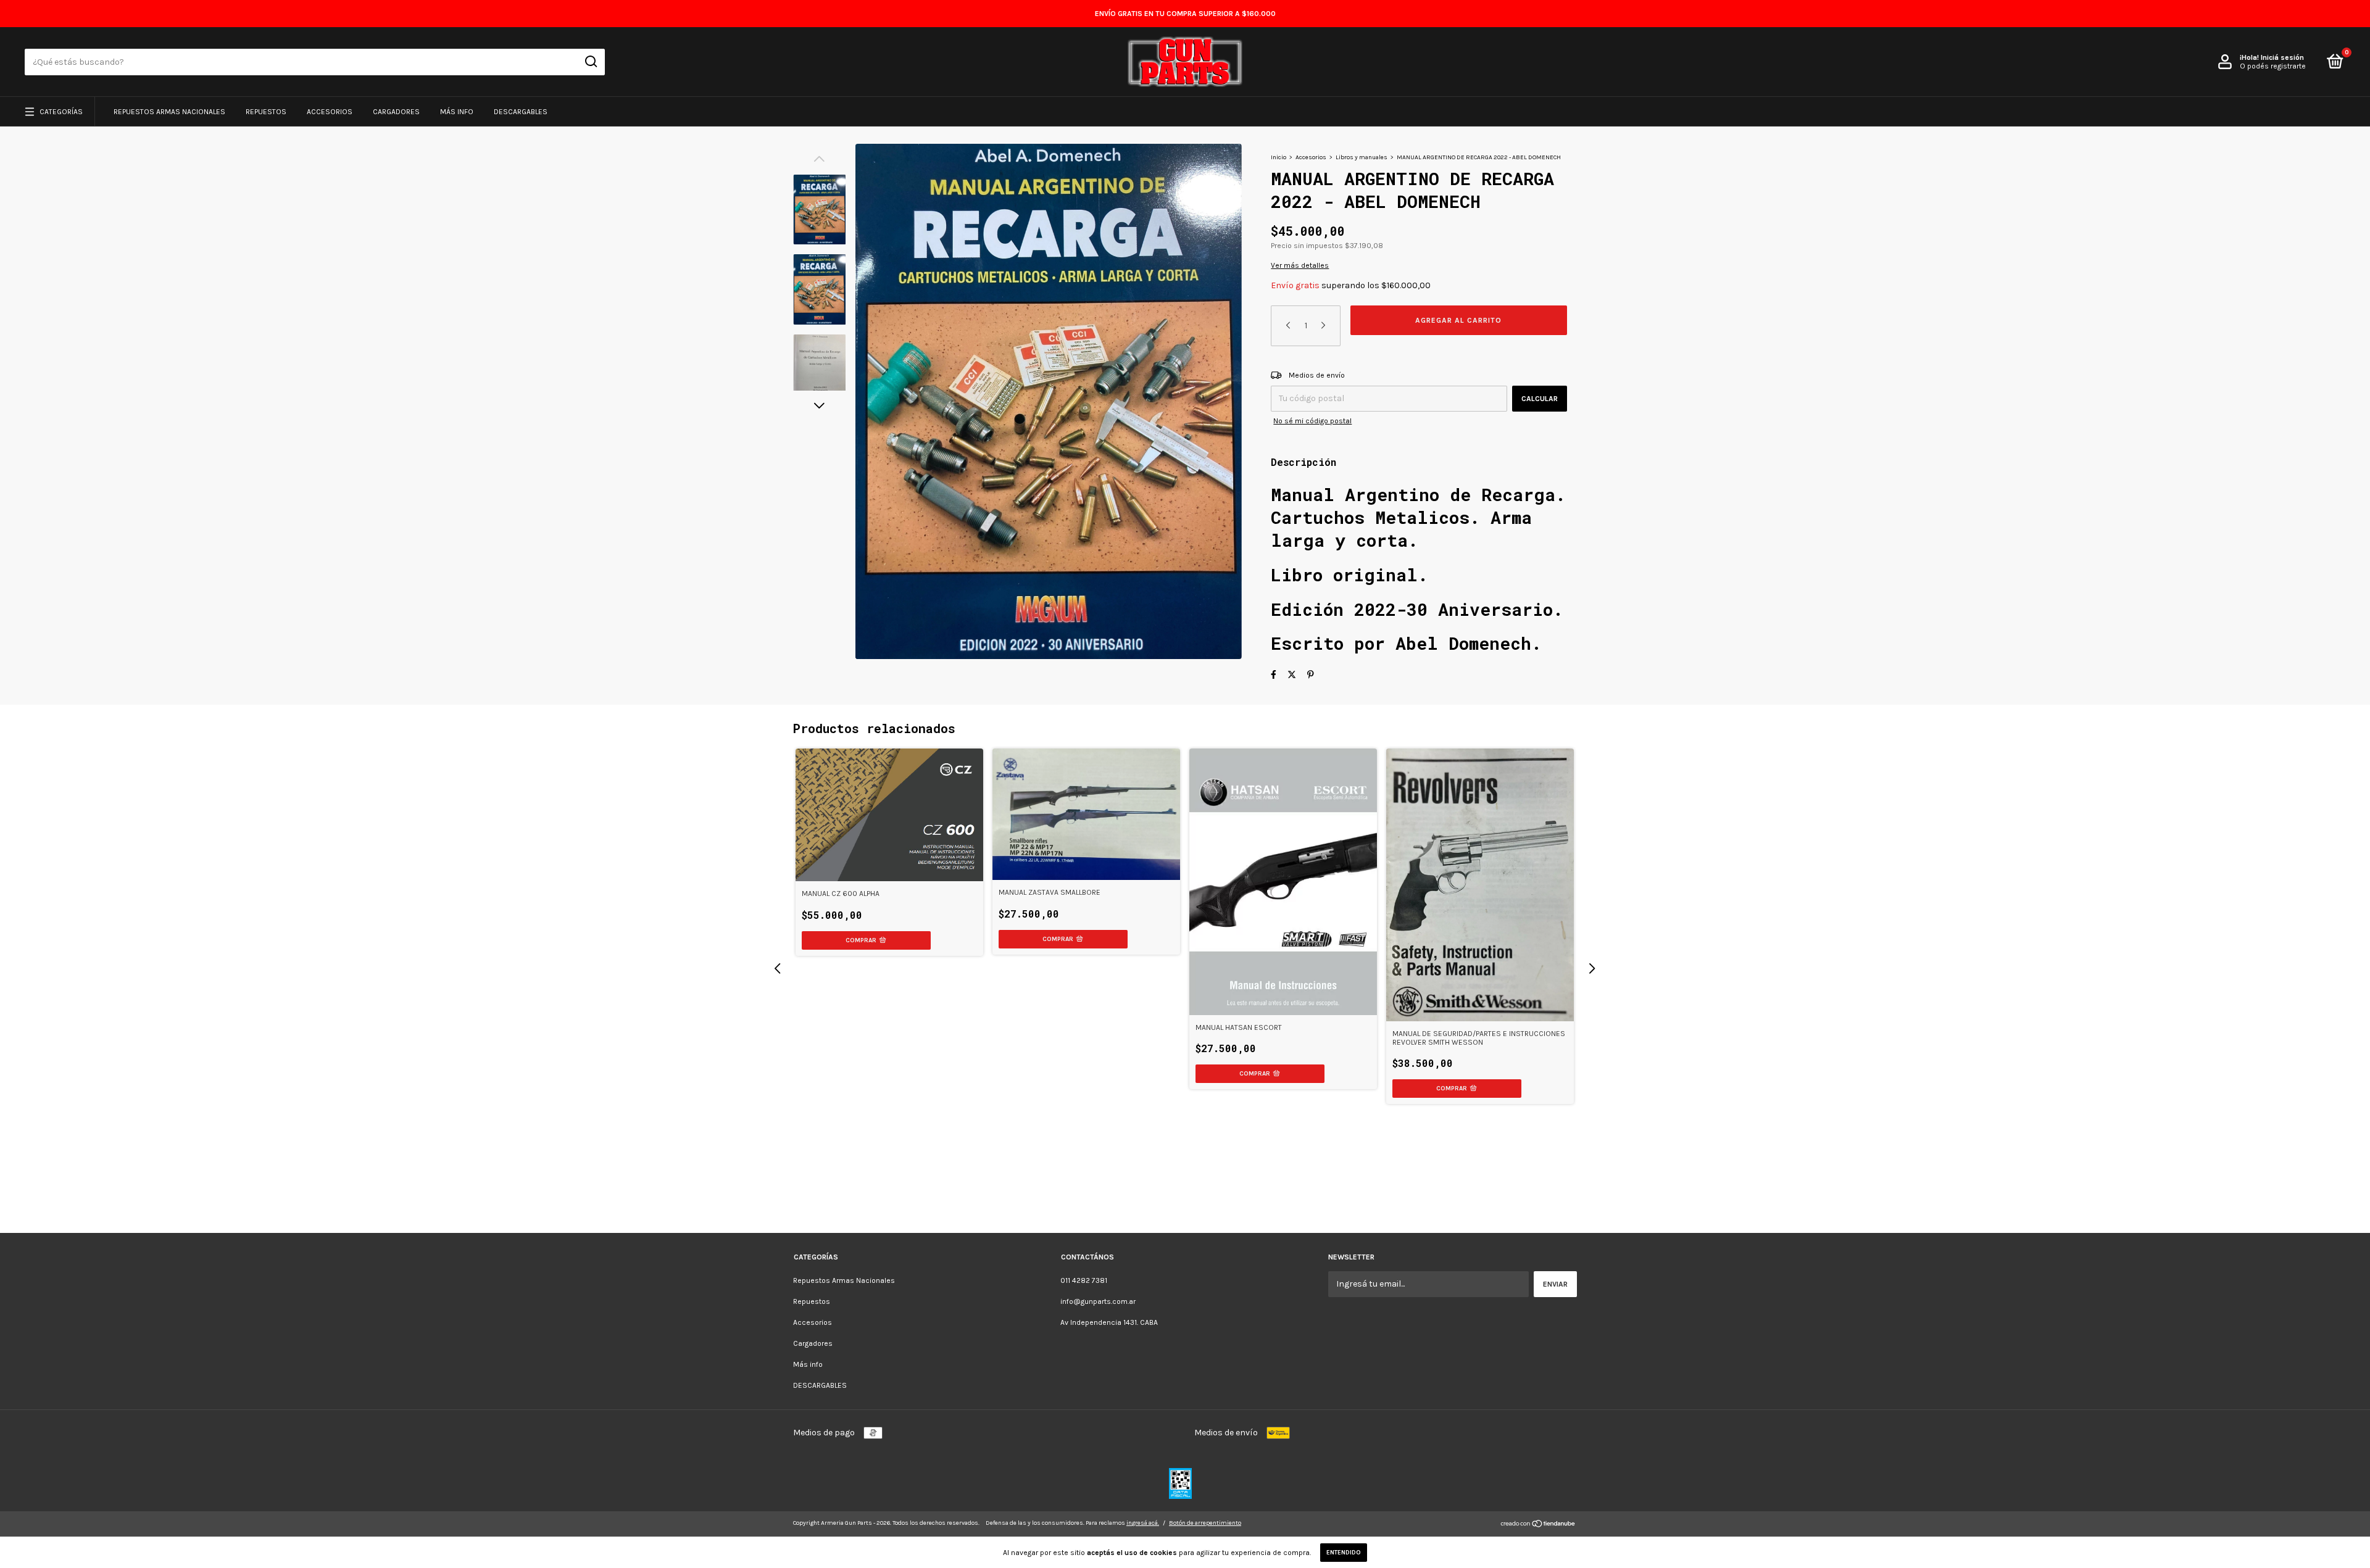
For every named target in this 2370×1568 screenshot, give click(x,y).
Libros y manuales (1362, 157)
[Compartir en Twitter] (1292, 675)
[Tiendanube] (1538, 1525)
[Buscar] (590, 62)
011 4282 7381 (1084, 1280)
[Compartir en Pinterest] (1311, 675)
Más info (457, 112)
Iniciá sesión (2282, 57)
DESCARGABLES (521, 112)
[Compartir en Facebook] (1274, 675)
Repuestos (266, 112)
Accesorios (330, 112)
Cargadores (396, 112)
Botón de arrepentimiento (1205, 1523)
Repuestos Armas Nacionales (169, 112)
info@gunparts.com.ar (1098, 1301)
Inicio (1279, 157)
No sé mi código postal (1312, 421)
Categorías (61, 112)
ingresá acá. (1143, 1523)
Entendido (1344, 1553)
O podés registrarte (2273, 66)
